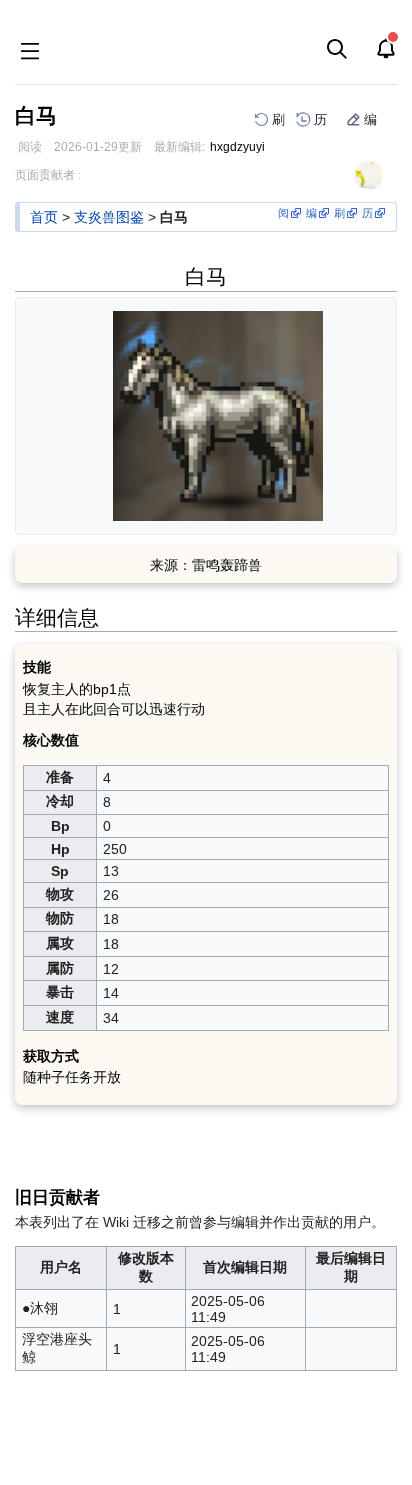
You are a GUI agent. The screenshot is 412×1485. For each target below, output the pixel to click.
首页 (44, 217)
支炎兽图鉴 (109, 217)
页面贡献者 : (48, 175)
